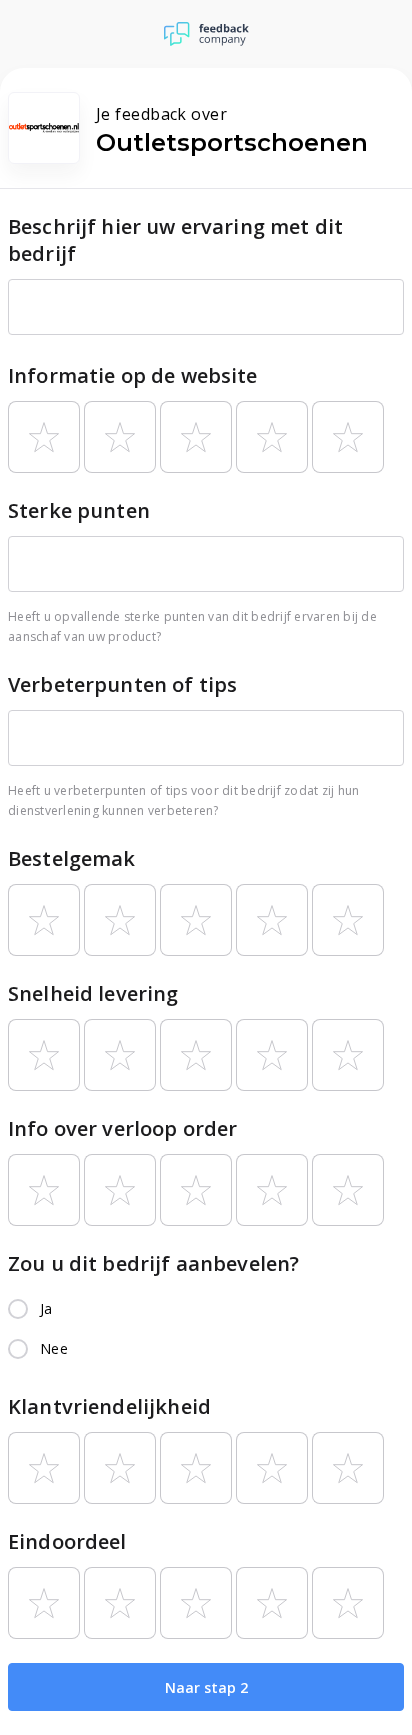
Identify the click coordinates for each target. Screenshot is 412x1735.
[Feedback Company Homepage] (206, 34)
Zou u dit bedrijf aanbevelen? (153, 1263)
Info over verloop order (122, 1128)
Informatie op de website (133, 375)
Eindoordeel (67, 1541)
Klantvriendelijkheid (109, 1406)
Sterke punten (79, 510)
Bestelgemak (72, 858)
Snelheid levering (93, 993)
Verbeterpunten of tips (122, 684)
